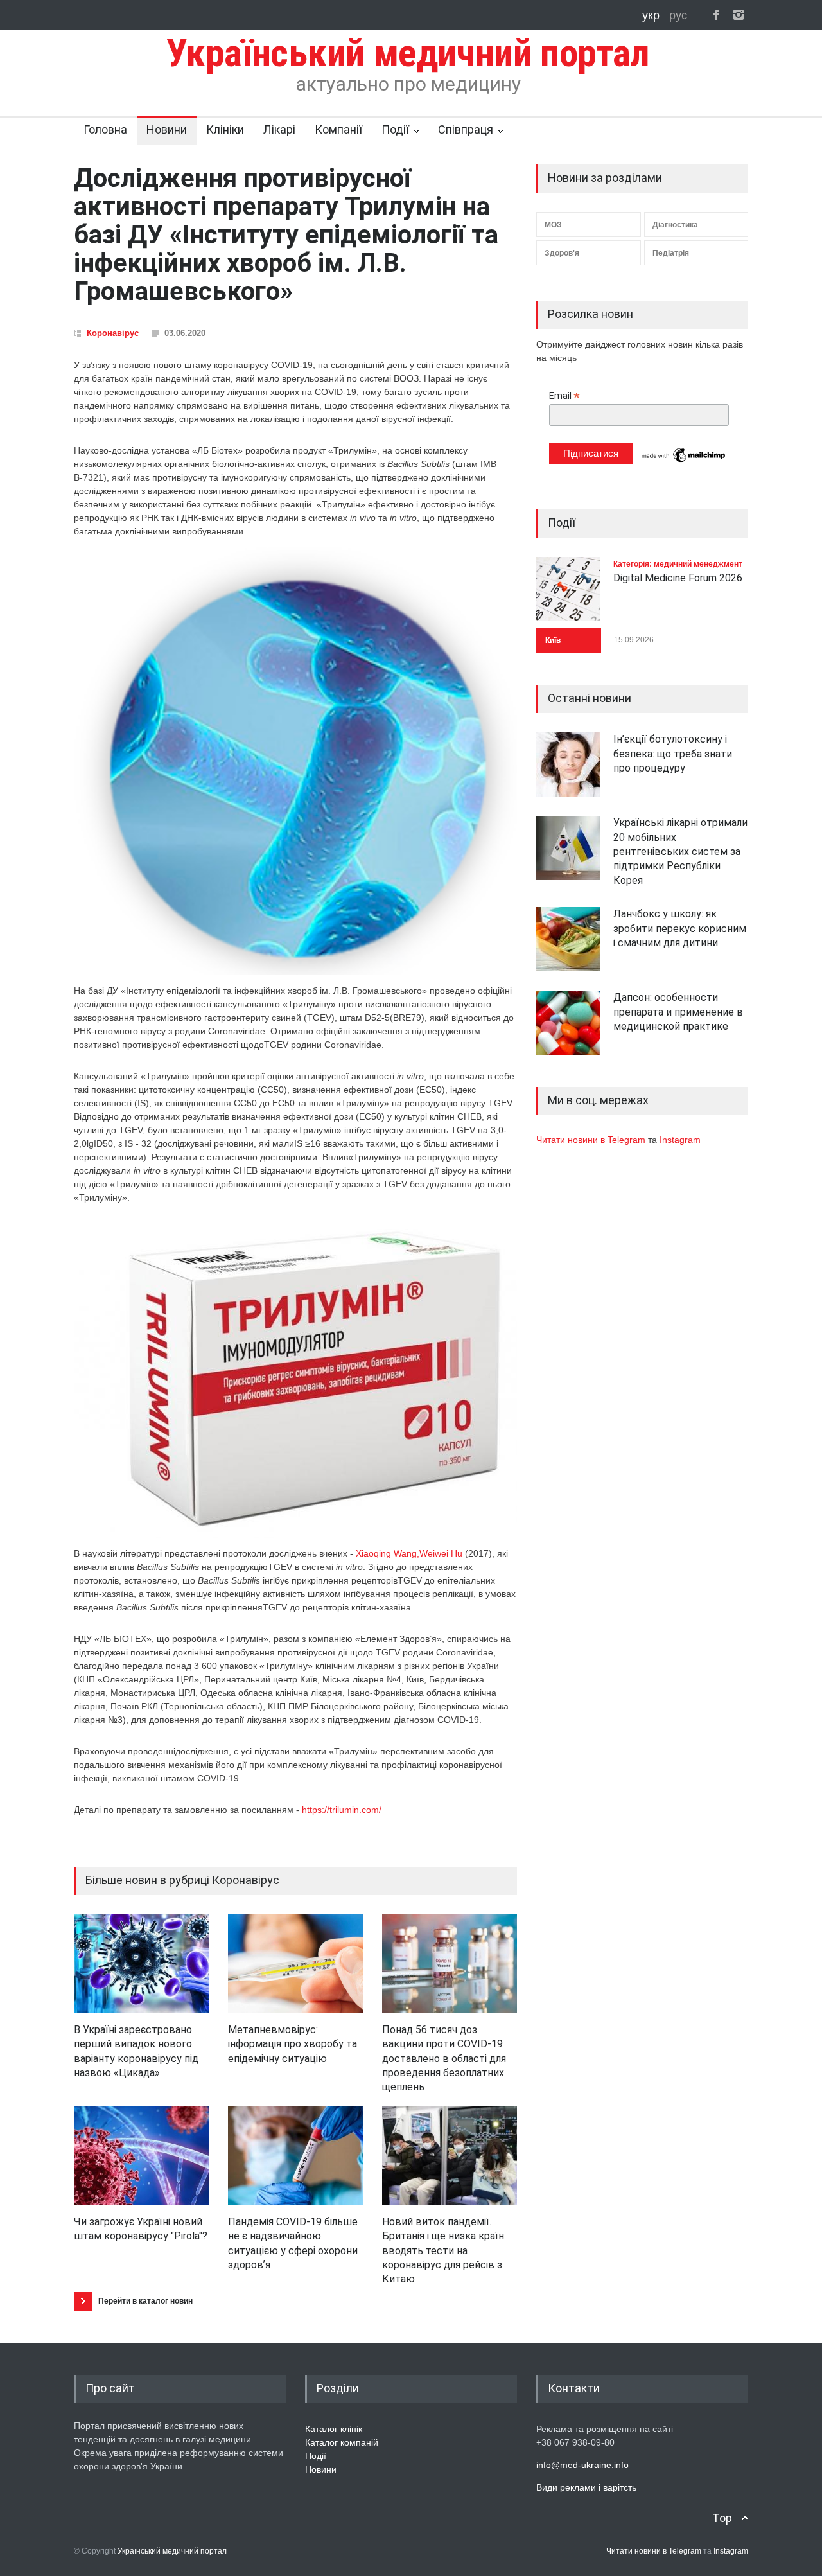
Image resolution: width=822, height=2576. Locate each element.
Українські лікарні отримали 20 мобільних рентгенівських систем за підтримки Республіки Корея (680, 851)
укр (652, 15)
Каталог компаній (342, 2442)
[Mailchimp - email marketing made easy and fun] (684, 461)
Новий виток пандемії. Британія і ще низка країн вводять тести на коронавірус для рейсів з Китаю (443, 2251)
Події (395, 129)
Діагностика (675, 225)
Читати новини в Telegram (592, 1140)
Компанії (338, 129)
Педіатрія (671, 253)
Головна (105, 129)
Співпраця (466, 129)
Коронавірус (113, 333)
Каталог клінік (334, 2429)
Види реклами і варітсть (586, 2487)
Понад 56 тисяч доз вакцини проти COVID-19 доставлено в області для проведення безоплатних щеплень (444, 2059)
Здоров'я (562, 253)
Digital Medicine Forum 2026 (678, 578)
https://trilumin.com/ (342, 1810)
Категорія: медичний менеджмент (678, 564)
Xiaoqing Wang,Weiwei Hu (409, 1553)
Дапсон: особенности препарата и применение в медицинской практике (678, 1012)
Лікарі (279, 129)
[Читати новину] (141, 1964)
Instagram (680, 1140)
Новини (167, 129)
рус (678, 15)
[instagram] (739, 15)
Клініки (225, 129)
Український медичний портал (172, 2551)
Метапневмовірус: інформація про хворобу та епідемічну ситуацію (293, 2044)
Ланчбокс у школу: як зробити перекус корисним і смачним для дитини (680, 928)
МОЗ (553, 225)
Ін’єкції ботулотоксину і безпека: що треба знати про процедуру (673, 754)
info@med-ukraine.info (582, 2465)
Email (564, 396)
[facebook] (716, 15)
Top (722, 2518)
